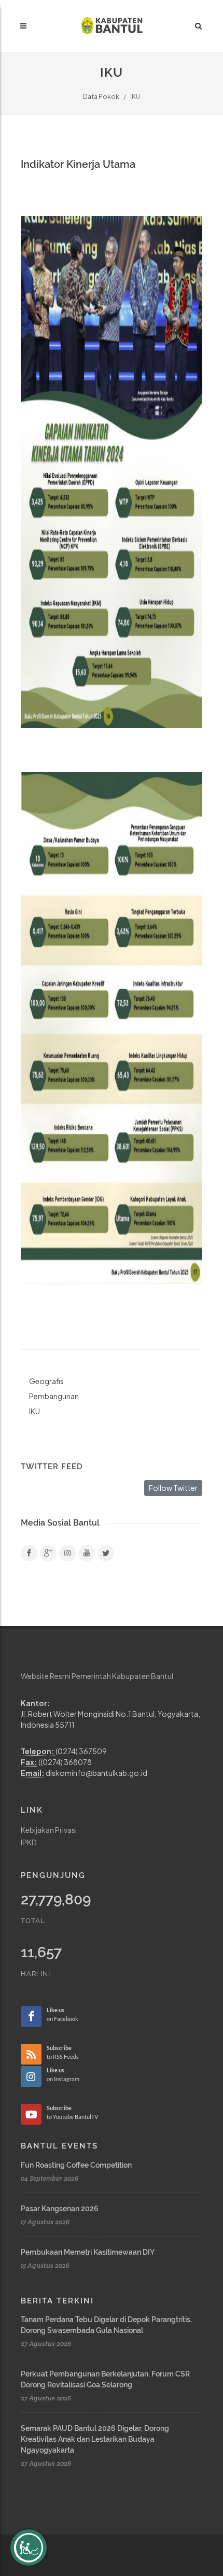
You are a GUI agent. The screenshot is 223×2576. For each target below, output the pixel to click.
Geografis (46, 1381)
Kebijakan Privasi (49, 1830)
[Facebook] (29, 1553)
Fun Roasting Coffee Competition (76, 2165)
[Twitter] (106, 1553)
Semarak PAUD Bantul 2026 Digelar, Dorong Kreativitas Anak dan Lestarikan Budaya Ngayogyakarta (95, 2439)
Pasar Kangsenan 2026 (60, 2209)
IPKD (29, 1842)
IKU (34, 1411)
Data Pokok (101, 97)
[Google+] (48, 1553)
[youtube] (87, 1553)
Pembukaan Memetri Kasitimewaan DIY (88, 2252)
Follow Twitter (173, 1488)
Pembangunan (54, 1396)
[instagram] (67, 1553)
